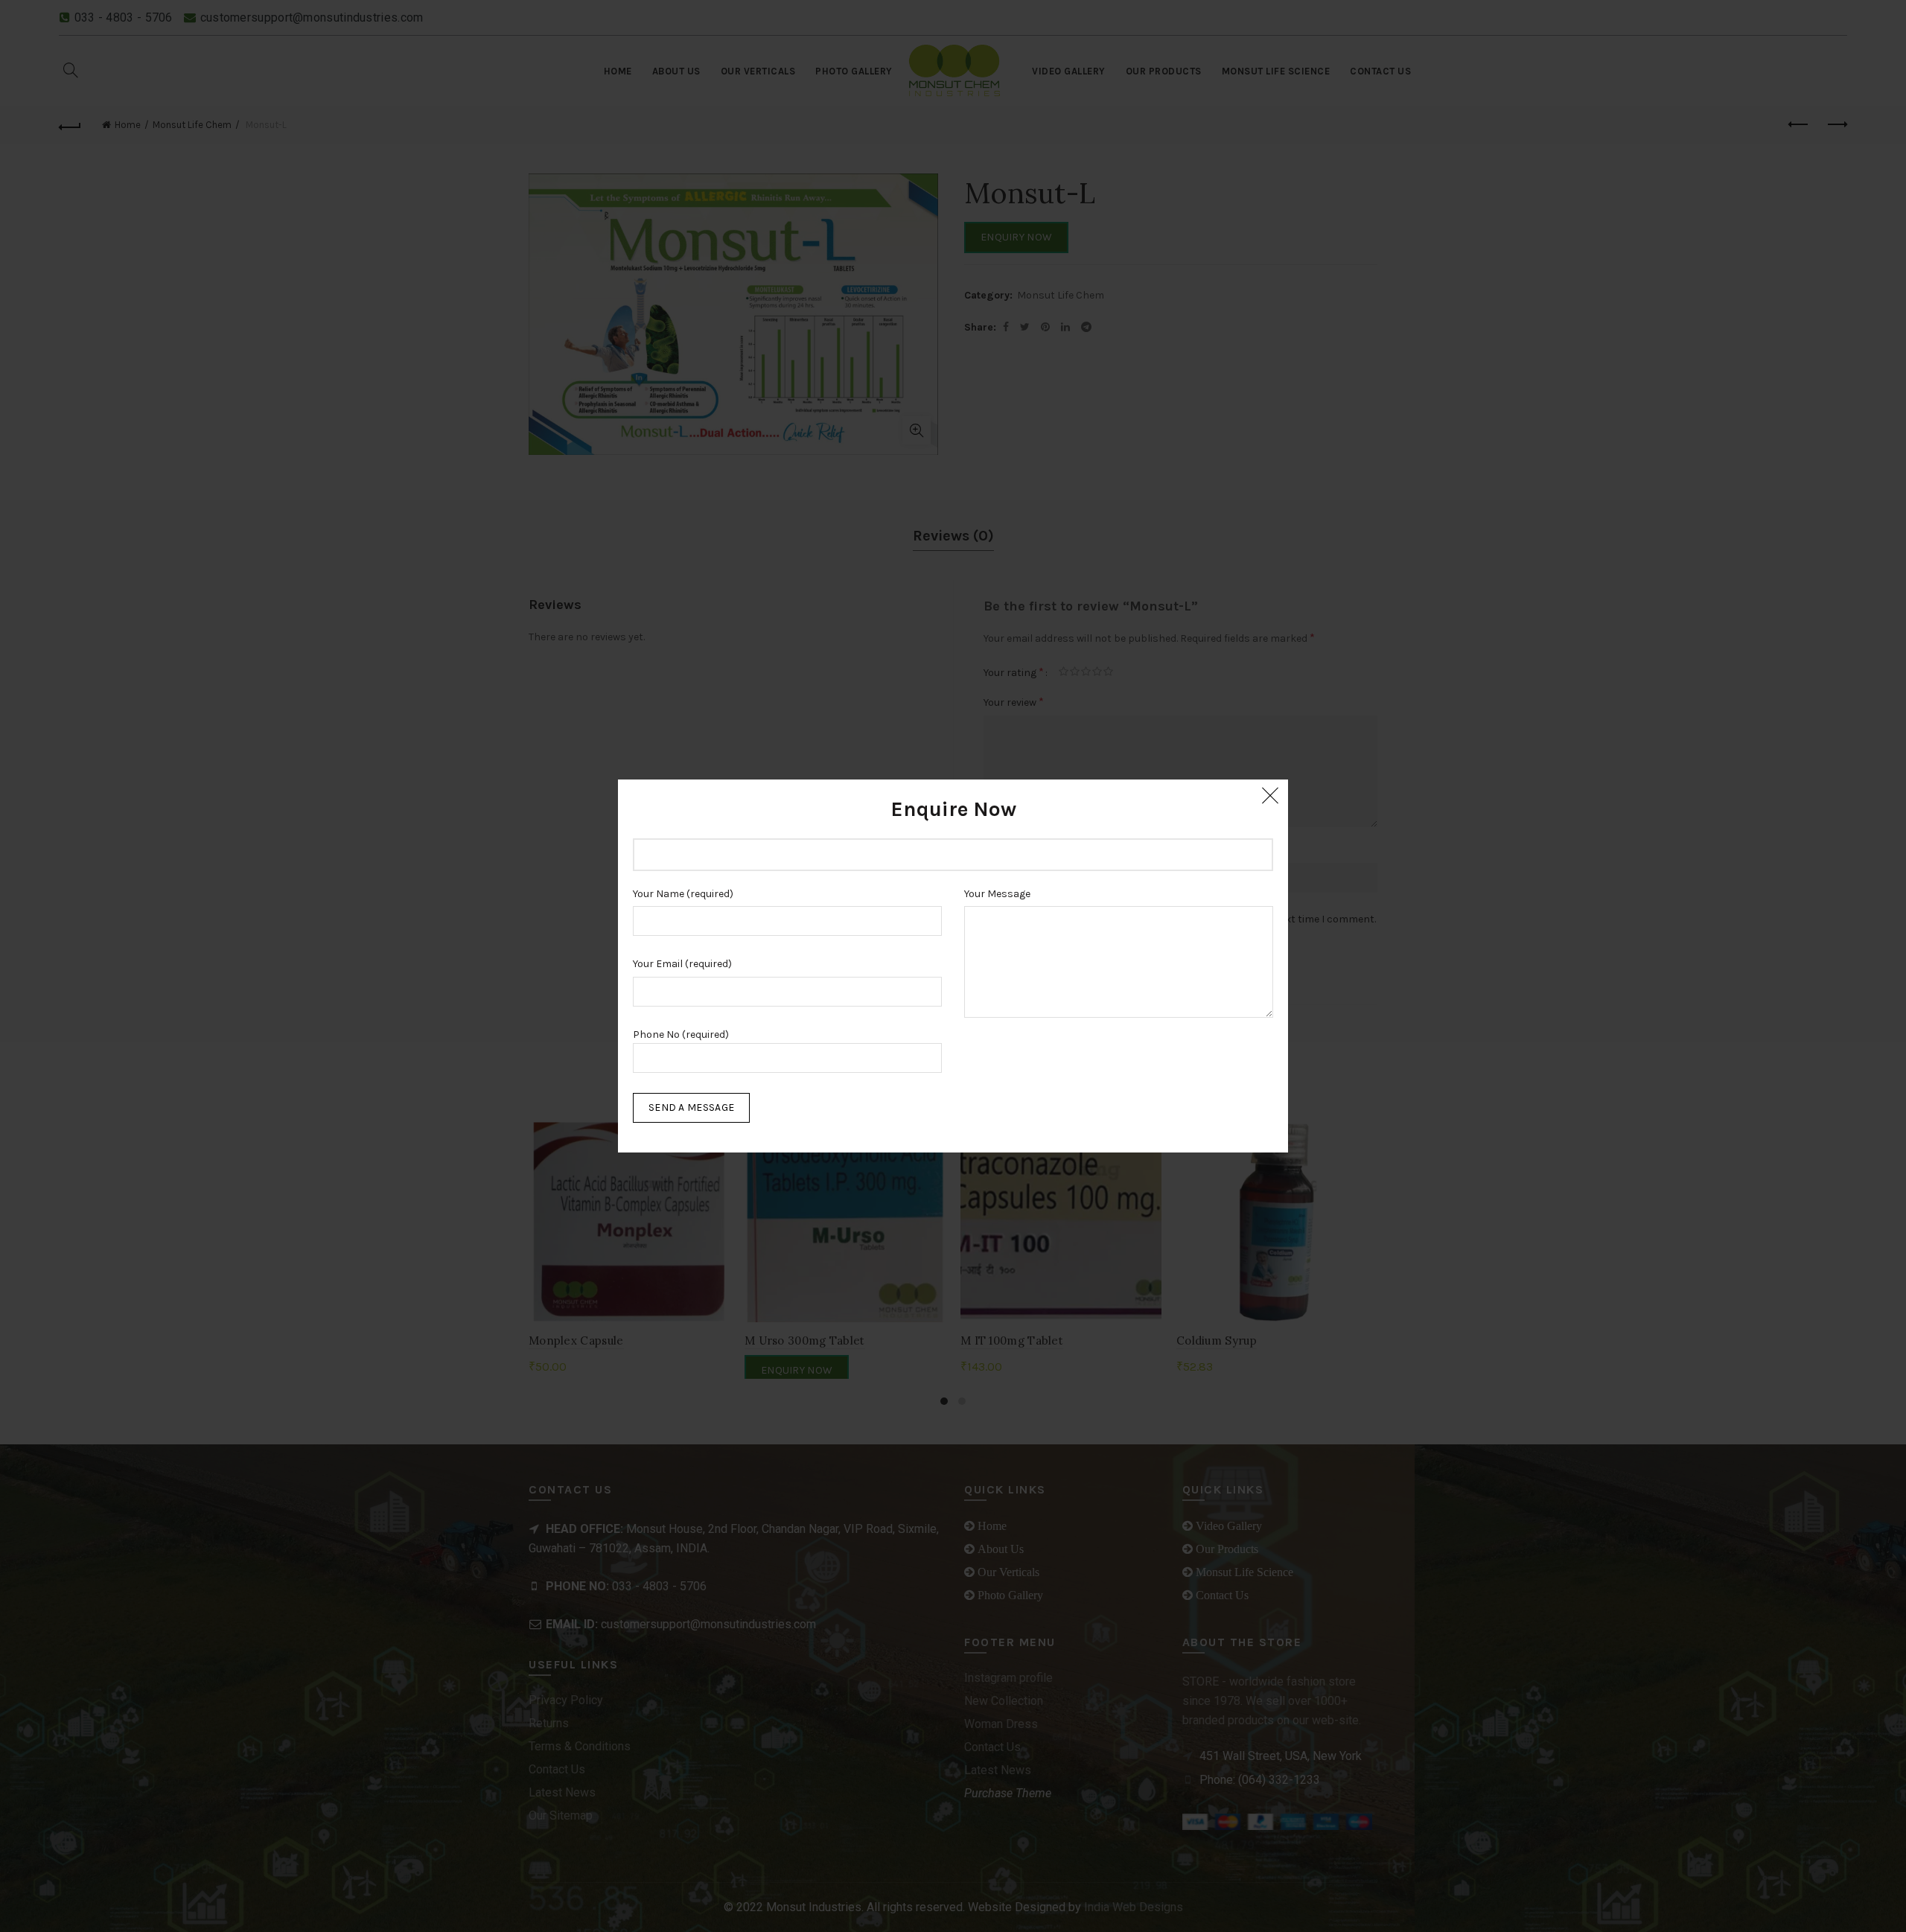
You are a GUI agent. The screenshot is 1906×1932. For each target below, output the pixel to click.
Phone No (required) (681, 1034)
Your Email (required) (682, 964)
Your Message (997, 894)
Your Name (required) (683, 894)
